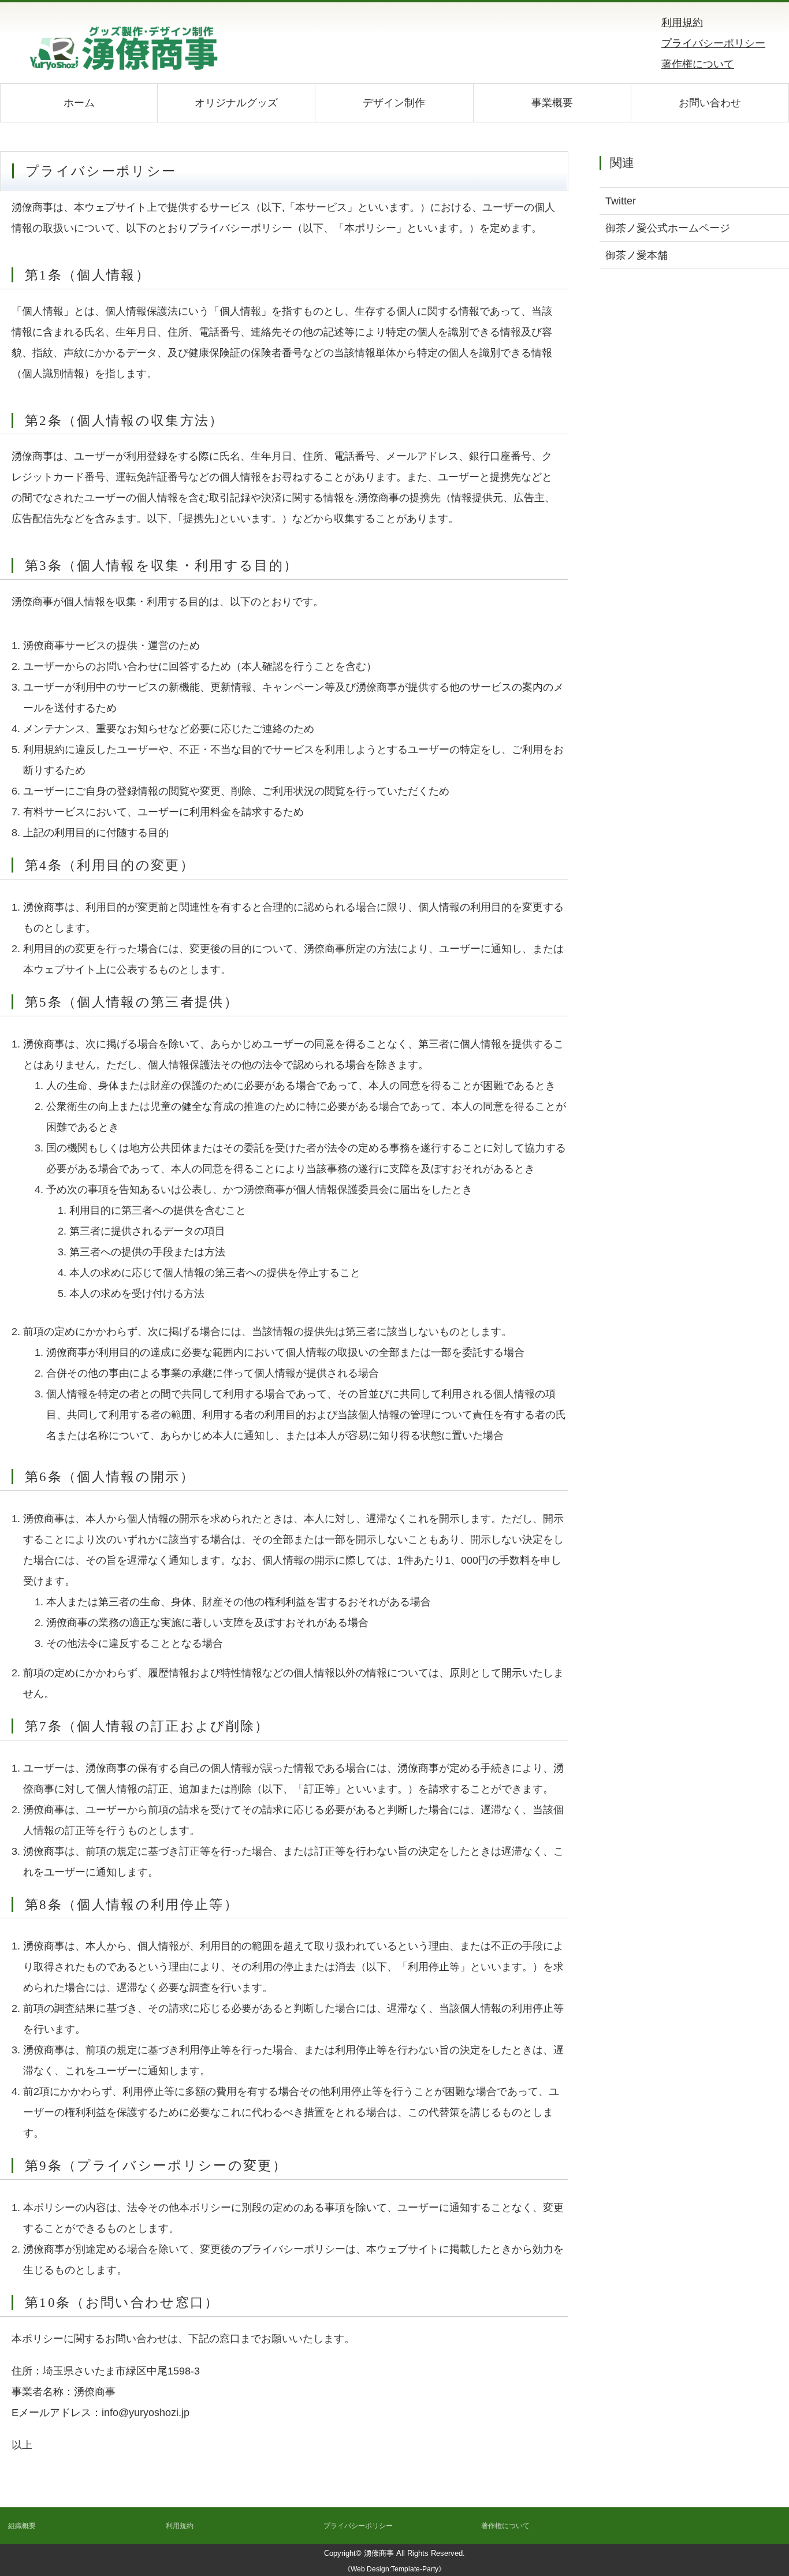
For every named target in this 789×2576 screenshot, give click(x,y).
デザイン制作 (394, 103)
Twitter (621, 201)
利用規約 (682, 23)
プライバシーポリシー (713, 43)
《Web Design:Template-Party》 (394, 2569)
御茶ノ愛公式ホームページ (668, 228)
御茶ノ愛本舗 (637, 255)
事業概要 (552, 103)
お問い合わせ (710, 103)
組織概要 (22, 2526)
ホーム (79, 103)
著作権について (698, 64)
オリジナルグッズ (236, 103)
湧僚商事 (379, 2553)
